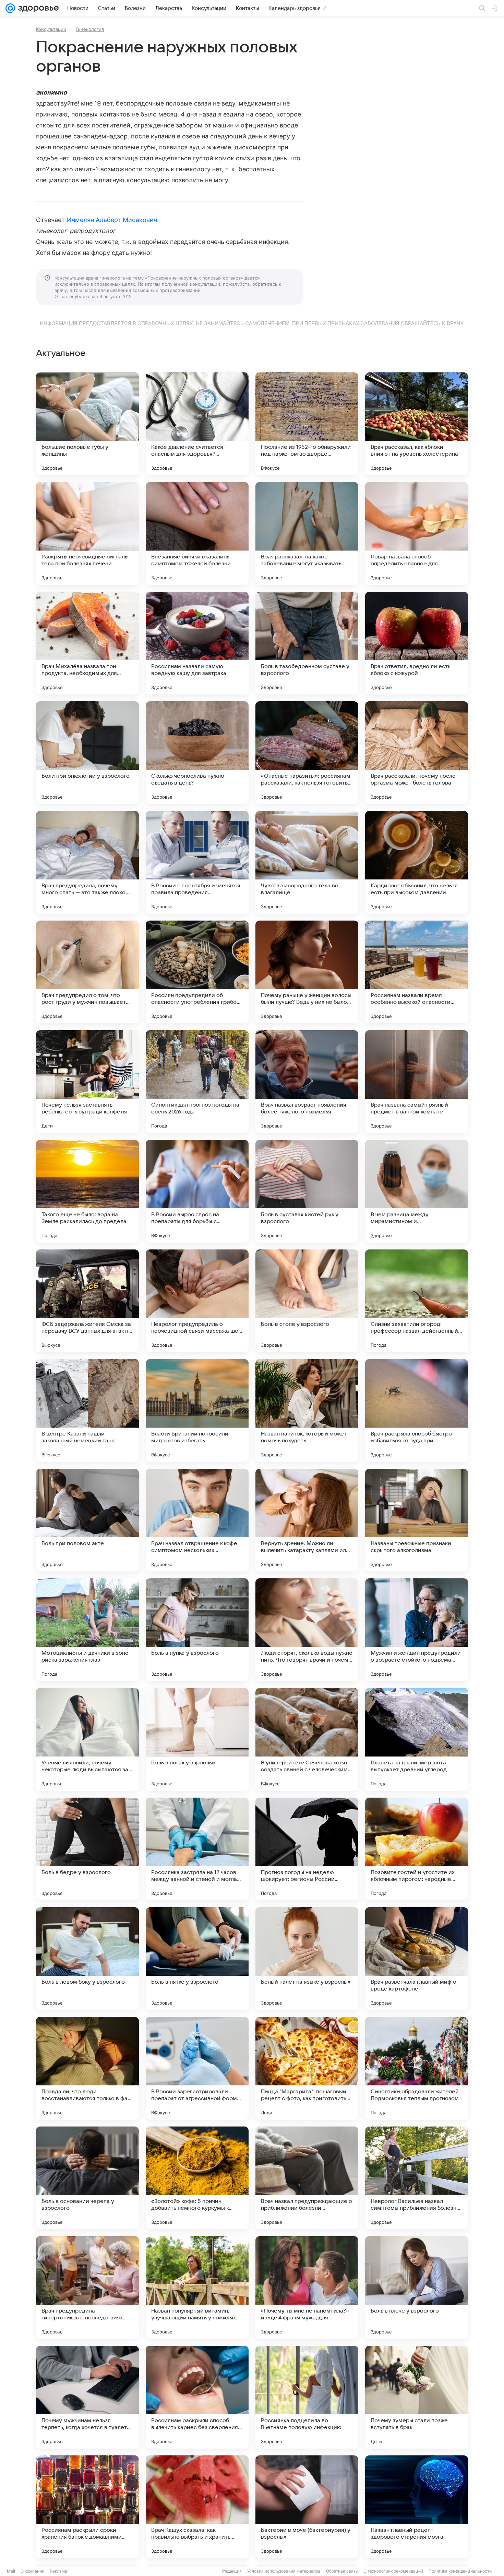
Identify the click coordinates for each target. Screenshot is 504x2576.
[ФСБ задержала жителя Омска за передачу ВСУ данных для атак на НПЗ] (87, 1301)
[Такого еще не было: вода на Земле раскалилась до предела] (87, 1191)
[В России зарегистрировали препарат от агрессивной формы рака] (197, 2068)
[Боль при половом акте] (87, 1520)
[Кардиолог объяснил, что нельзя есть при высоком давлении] (417, 862)
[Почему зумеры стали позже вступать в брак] (417, 2397)
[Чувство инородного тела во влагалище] (307, 862)
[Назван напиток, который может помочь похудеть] (307, 1410)
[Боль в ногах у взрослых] (197, 1739)
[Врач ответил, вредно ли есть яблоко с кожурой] (417, 643)
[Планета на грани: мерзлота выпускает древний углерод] (417, 1739)
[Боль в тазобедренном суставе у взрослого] (307, 643)
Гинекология (90, 29)
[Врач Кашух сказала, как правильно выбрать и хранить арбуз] (197, 2507)
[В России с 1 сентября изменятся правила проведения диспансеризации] (197, 862)
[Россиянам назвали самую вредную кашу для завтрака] (197, 643)
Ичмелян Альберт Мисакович (112, 220)
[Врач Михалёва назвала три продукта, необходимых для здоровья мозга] (87, 643)
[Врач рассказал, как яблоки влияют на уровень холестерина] (417, 424)
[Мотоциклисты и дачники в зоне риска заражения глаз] (87, 1630)
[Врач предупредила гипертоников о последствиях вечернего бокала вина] (87, 2288)
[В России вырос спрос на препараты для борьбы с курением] (197, 1191)
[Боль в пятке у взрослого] (197, 1959)
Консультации (51, 29)
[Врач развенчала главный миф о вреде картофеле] (417, 1959)
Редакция (232, 2571)
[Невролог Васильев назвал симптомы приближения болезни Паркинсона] (417, 2178)
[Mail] (10, 8)
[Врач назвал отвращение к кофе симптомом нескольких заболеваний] (197, 1520)
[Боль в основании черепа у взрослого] (87, 2178)
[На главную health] (37, 8)
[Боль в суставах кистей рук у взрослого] (307, 1191)
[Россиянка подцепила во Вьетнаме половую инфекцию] (307, 2397)
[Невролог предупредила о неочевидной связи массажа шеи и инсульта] (197, 1301)
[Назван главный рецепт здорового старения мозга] (417, 2507)
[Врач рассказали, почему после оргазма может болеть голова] (417, 753)
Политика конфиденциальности (460, 2571)
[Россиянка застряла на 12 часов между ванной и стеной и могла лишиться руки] (197, 1849)
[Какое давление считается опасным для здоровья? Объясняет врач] (197, 424)
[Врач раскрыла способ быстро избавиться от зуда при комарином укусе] (417, 1410)
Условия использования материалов (284, 2571)
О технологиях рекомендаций (393, 2571)
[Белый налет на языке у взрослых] (307, 1959)
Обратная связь (342, 2571)
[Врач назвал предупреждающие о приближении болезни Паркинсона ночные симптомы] (307, 2178)
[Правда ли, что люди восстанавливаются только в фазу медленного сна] (87, 2068)
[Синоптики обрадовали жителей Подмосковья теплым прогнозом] (417, 2068)
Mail (11, 2571)
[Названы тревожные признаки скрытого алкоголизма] (417, 1520)
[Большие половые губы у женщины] (87, 424)
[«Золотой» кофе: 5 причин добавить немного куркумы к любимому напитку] (197, 2178)
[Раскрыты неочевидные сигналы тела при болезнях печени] (87, 533)
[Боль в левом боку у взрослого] (87, 1959)
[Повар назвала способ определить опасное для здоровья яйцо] (417, 533)
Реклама (58, 2571)
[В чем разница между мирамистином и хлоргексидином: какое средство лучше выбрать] (417, 1191)
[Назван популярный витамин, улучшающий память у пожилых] (197, 2288)
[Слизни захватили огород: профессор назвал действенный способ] (417, 1301)
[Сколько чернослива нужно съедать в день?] (197, 753)
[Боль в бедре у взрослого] (87, 1849)
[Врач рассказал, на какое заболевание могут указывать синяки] (307, 533)
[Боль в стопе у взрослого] (307, 1301)
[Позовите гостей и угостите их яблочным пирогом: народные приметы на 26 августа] (417, 1849)
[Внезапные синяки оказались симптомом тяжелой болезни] (197, 533)
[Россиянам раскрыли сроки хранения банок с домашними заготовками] (87, 2507)
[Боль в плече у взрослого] (417, 2288)
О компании (32, 2571)
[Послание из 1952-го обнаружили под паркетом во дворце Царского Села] (307, 424)
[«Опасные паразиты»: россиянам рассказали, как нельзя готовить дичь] (307, 753)
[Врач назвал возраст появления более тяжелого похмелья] (307, 1082)
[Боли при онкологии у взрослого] (87, 753)
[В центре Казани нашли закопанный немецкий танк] (87, 1410)
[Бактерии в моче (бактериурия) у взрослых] (307, 2507)
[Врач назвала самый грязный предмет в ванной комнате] (417, 1082)
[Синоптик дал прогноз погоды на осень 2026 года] (197, 1082)
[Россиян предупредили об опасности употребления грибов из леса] (197, 972)
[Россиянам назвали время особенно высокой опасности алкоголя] (417, 972)
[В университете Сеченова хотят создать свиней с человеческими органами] (307, 1739)
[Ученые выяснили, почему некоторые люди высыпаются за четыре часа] (87, 1739)
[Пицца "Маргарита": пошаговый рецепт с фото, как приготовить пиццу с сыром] (307, 2068)
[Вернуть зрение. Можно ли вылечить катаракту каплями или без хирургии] (307, 1520)
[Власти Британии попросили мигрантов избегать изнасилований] (197, 1410)
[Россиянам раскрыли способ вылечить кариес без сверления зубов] (197, 2397)
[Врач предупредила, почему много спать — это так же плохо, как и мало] (87, 862)
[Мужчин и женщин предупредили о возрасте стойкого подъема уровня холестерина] (417, 1630)
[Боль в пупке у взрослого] (197, 1630)
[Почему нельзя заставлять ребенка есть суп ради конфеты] (87, 1082)
